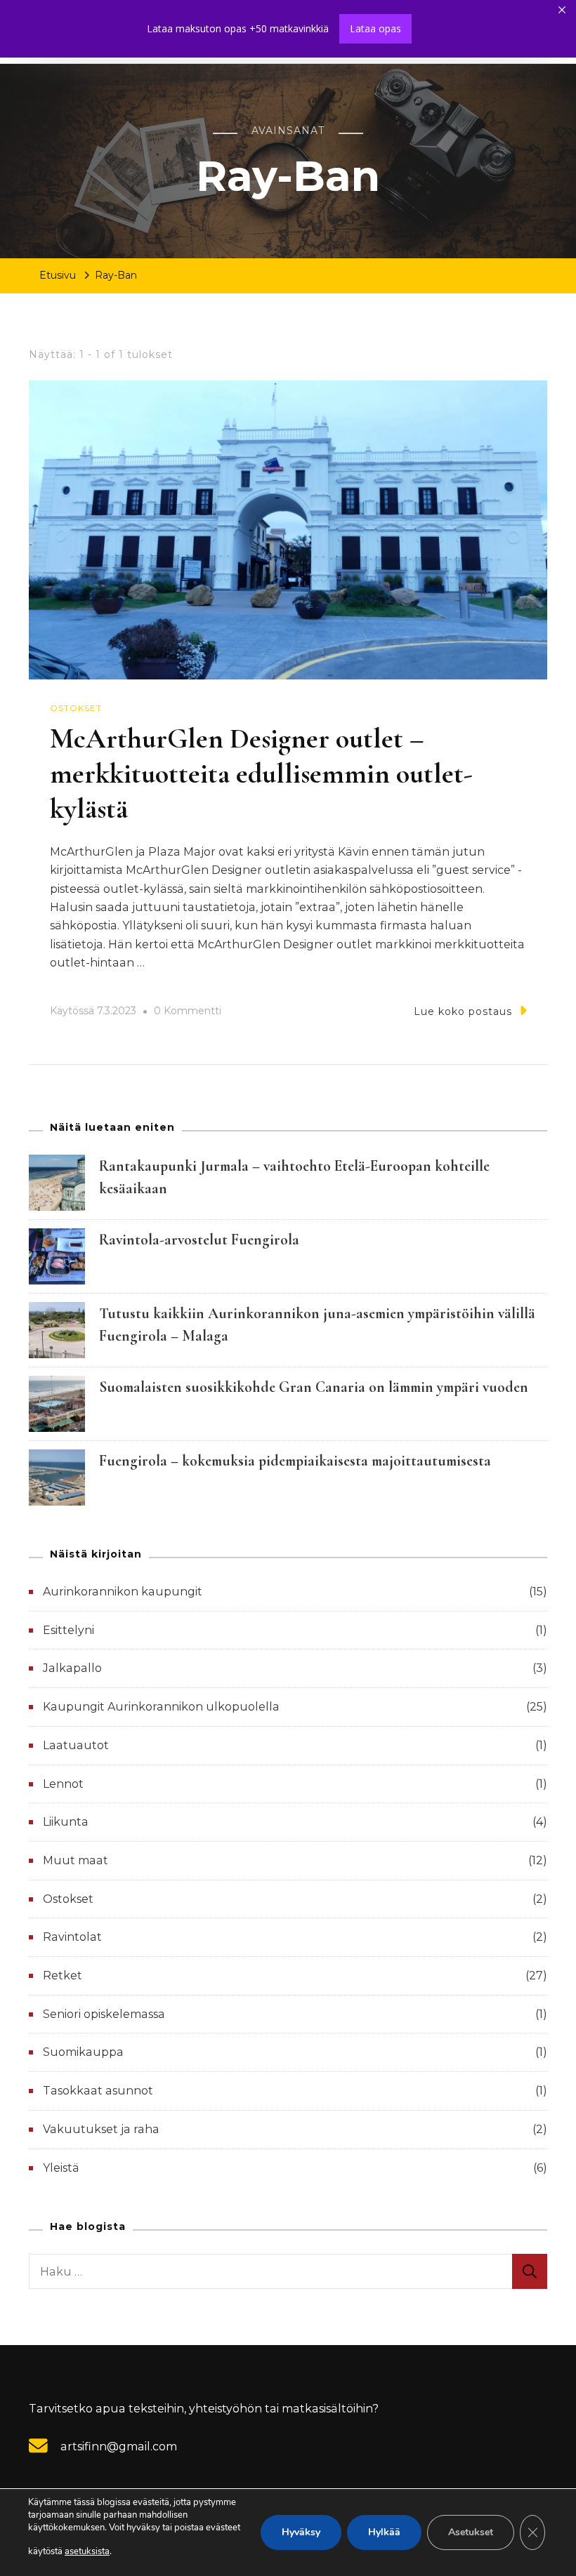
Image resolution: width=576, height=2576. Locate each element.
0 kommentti (188, 1013)
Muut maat (76, 1860)
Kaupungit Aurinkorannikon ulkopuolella (161, 1707)
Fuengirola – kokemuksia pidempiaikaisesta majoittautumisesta (295, 1461)
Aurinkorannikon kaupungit (123, 1592)
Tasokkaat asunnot (98, 2091)
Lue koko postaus (463, 1011)
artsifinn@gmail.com (119, 2446)
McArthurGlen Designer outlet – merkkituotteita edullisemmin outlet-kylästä (261, 774)
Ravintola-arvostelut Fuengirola (199, 1240)
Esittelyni (68, 1630)
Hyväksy (301, 2532)
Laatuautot (76, 1745)
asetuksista (87, 2551)
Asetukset (471, 2532)
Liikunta (66, 1822)
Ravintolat (72, 1937)
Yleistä (61, 2168)
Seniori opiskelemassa (104, 2014)
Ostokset (76, 708)
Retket (63, 1976)
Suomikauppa (83, 2052)
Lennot (63, 1784)
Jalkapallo (72, 1668)
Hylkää (384, 2532)
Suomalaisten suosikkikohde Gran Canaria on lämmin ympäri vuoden (314, 1387)
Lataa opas (375, 28)
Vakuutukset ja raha (101, 2129)
